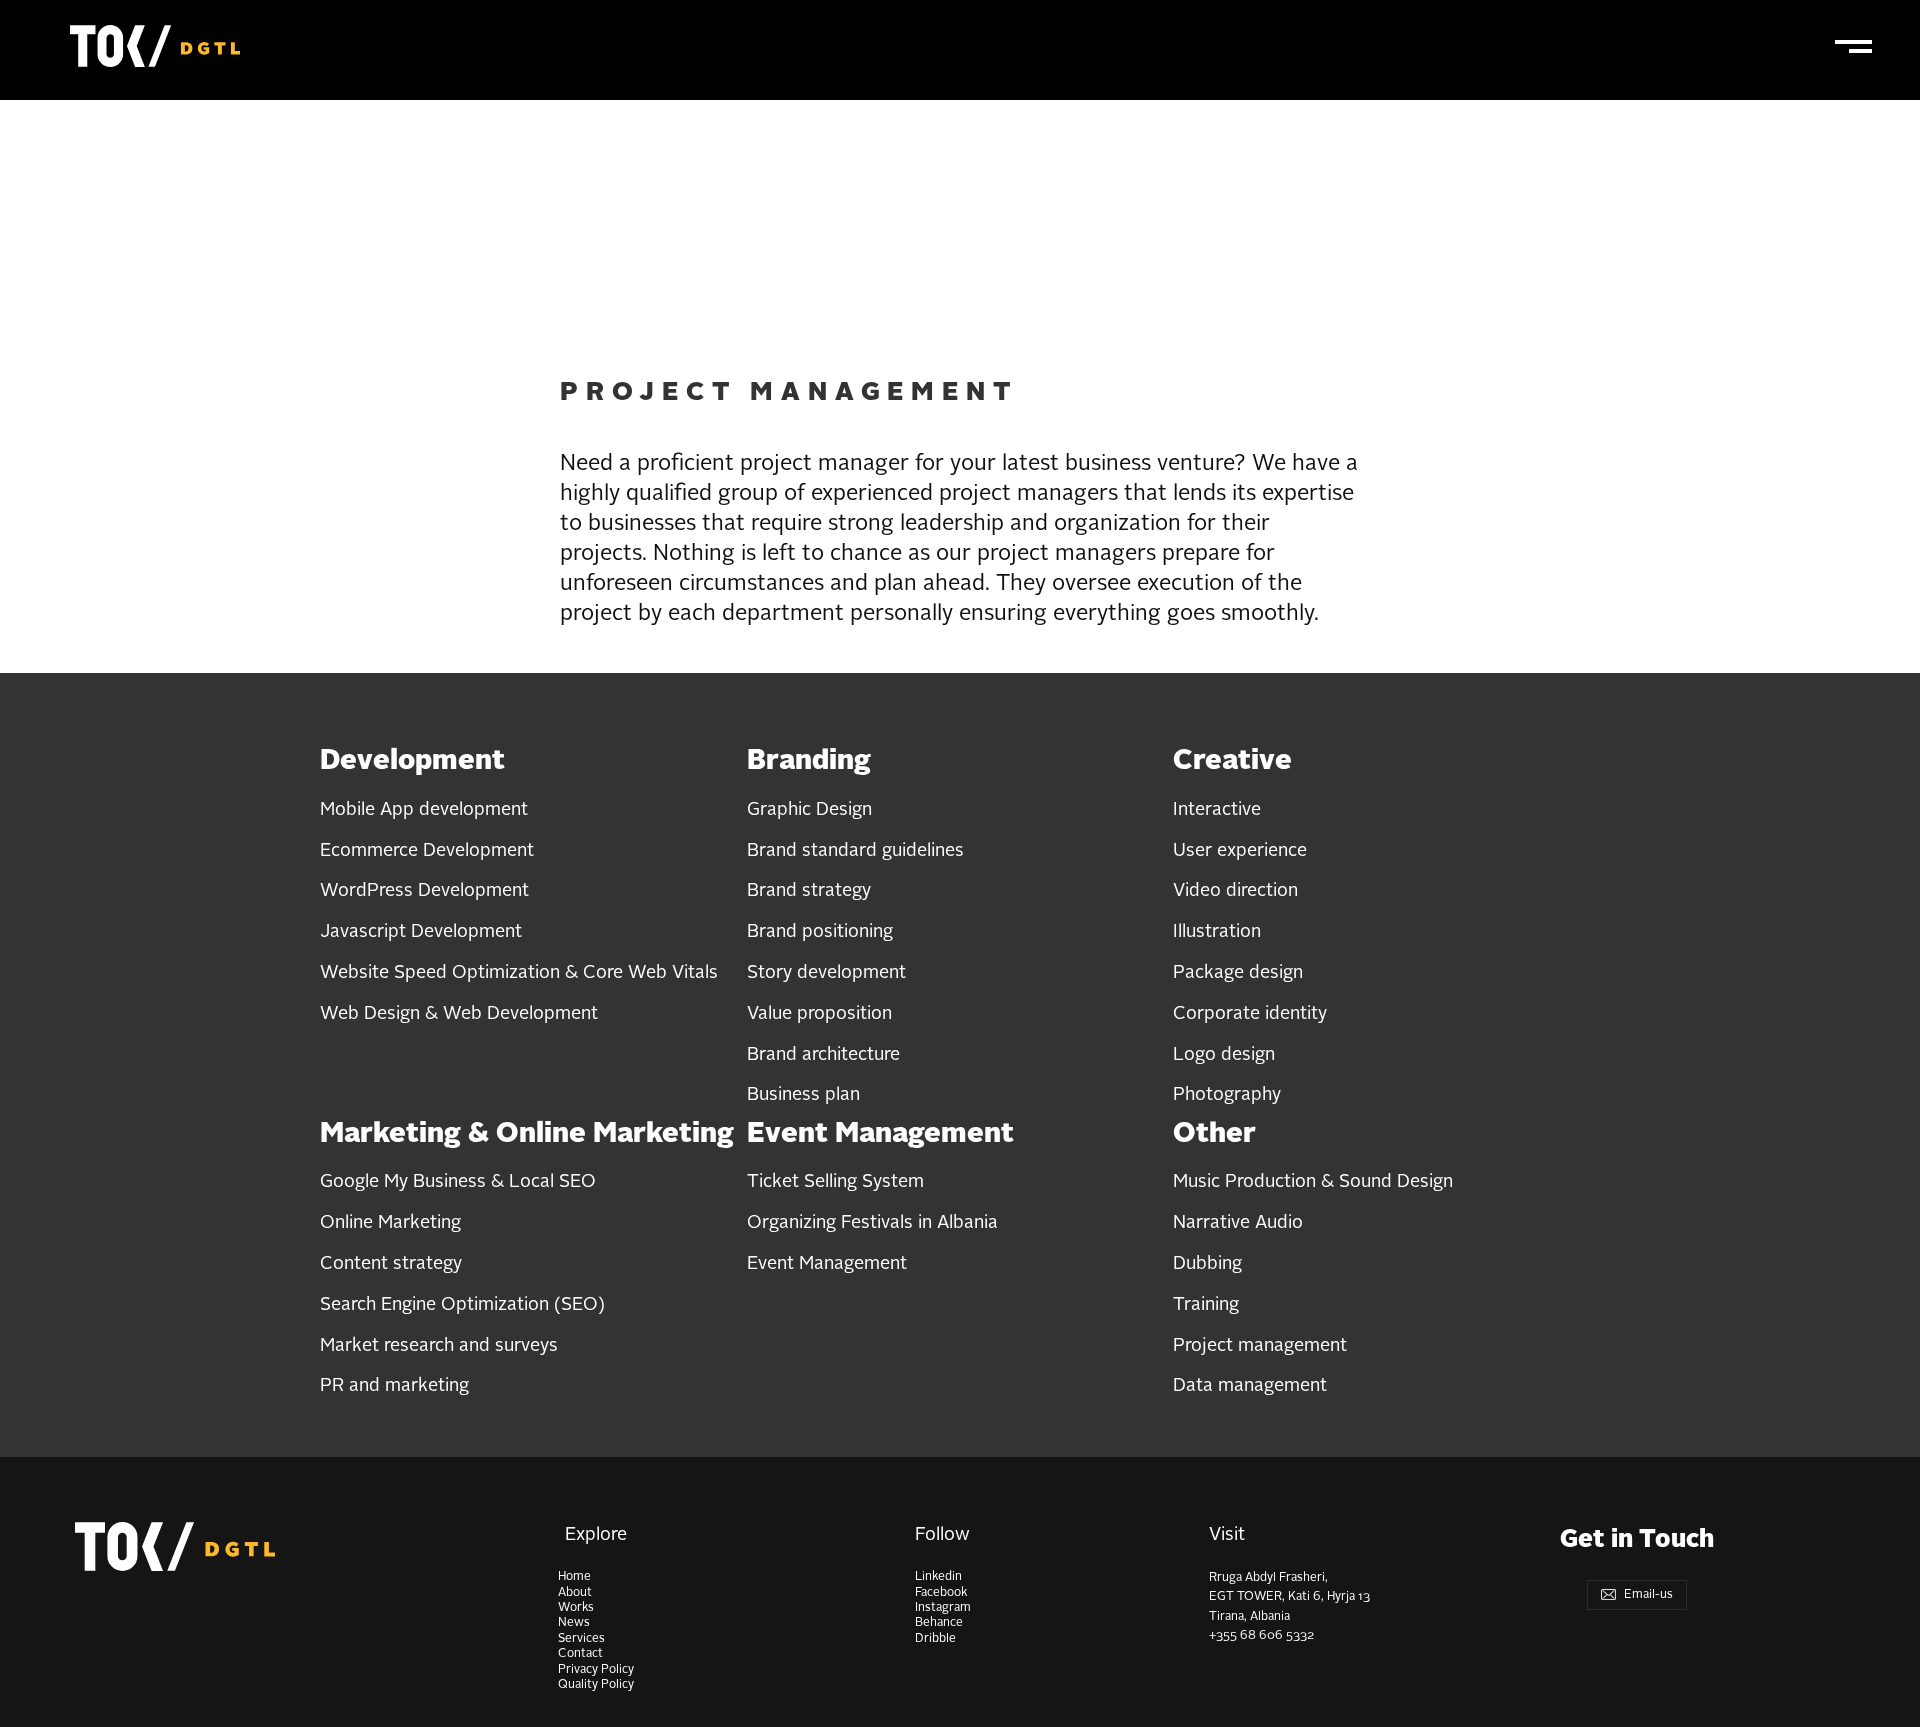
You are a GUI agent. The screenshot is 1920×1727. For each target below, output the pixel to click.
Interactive (1217, 810)
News (574, 1623)
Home (574, 1577)
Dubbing (1207, 1264)
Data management (1250, 1386)
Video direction (1235, 891)
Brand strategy (809, 891)
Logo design (1224, 1055)
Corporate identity (1250, 1014)
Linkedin (938, 1577)
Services (581, 1639)
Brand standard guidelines (855, 851)
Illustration (1217, 932)
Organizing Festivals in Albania (872, 1223)
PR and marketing (394, 1386)
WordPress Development (424, 891)
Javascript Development (421, 932)
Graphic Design (809, 810)
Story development (826, 973)
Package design (1238, 973)
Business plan (803, 1095)
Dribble (935, 1639)
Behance (939, 1623)
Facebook (941, 1593)
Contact (580, 1654)
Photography (1227, 1095)
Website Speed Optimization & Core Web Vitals (519, 973)
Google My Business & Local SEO (458, 1182)
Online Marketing (390, 1223)
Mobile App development (424, 810)
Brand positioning (820, 932)
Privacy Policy (596, 1670)
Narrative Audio (1238, 1223)
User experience (1240, 851)
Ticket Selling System (835, 1182)
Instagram (943, 1608)
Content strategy (391, 1264)
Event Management (827, 1264)
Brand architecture (823, 1055)
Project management (1260, 1346)
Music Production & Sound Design (1313, 1182)
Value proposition (819, 1014)
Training (1206, 1305)
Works (576, 1608)
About (575, 1593)
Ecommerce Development (427, 851)
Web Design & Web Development (459, 1014)
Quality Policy (596, 1685)
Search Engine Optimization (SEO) (462, 1305)
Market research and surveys (439, 1346)
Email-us (1647, 1595)
